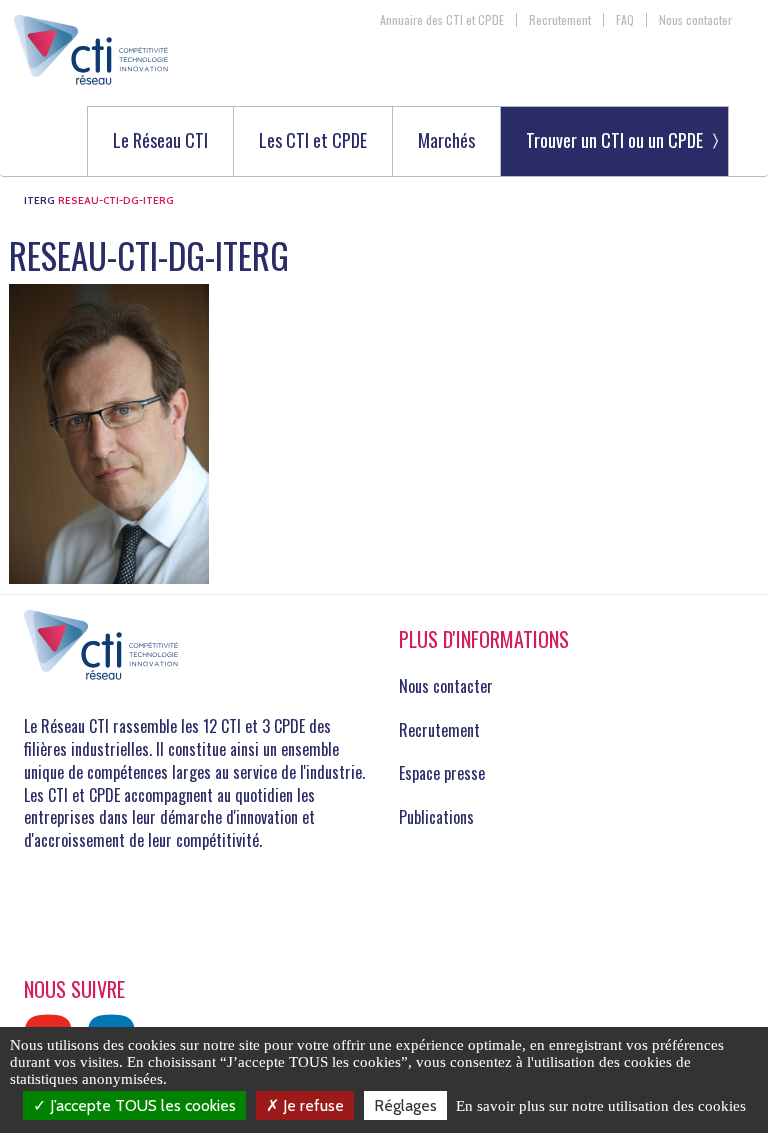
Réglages (405, 1105)
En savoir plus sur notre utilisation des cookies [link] (601, 1106)
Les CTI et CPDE (313, 141)
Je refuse (311, 1105)
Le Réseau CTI (160, 141)
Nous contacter (695, 20)
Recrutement (560, 20)
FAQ (625, 20)
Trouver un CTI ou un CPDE (614, 140)
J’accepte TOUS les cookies (141, 1105)
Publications (436, 817)
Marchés (446, 141)
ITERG (39, 200)
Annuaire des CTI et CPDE (442, 20)
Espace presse (442, 773)
